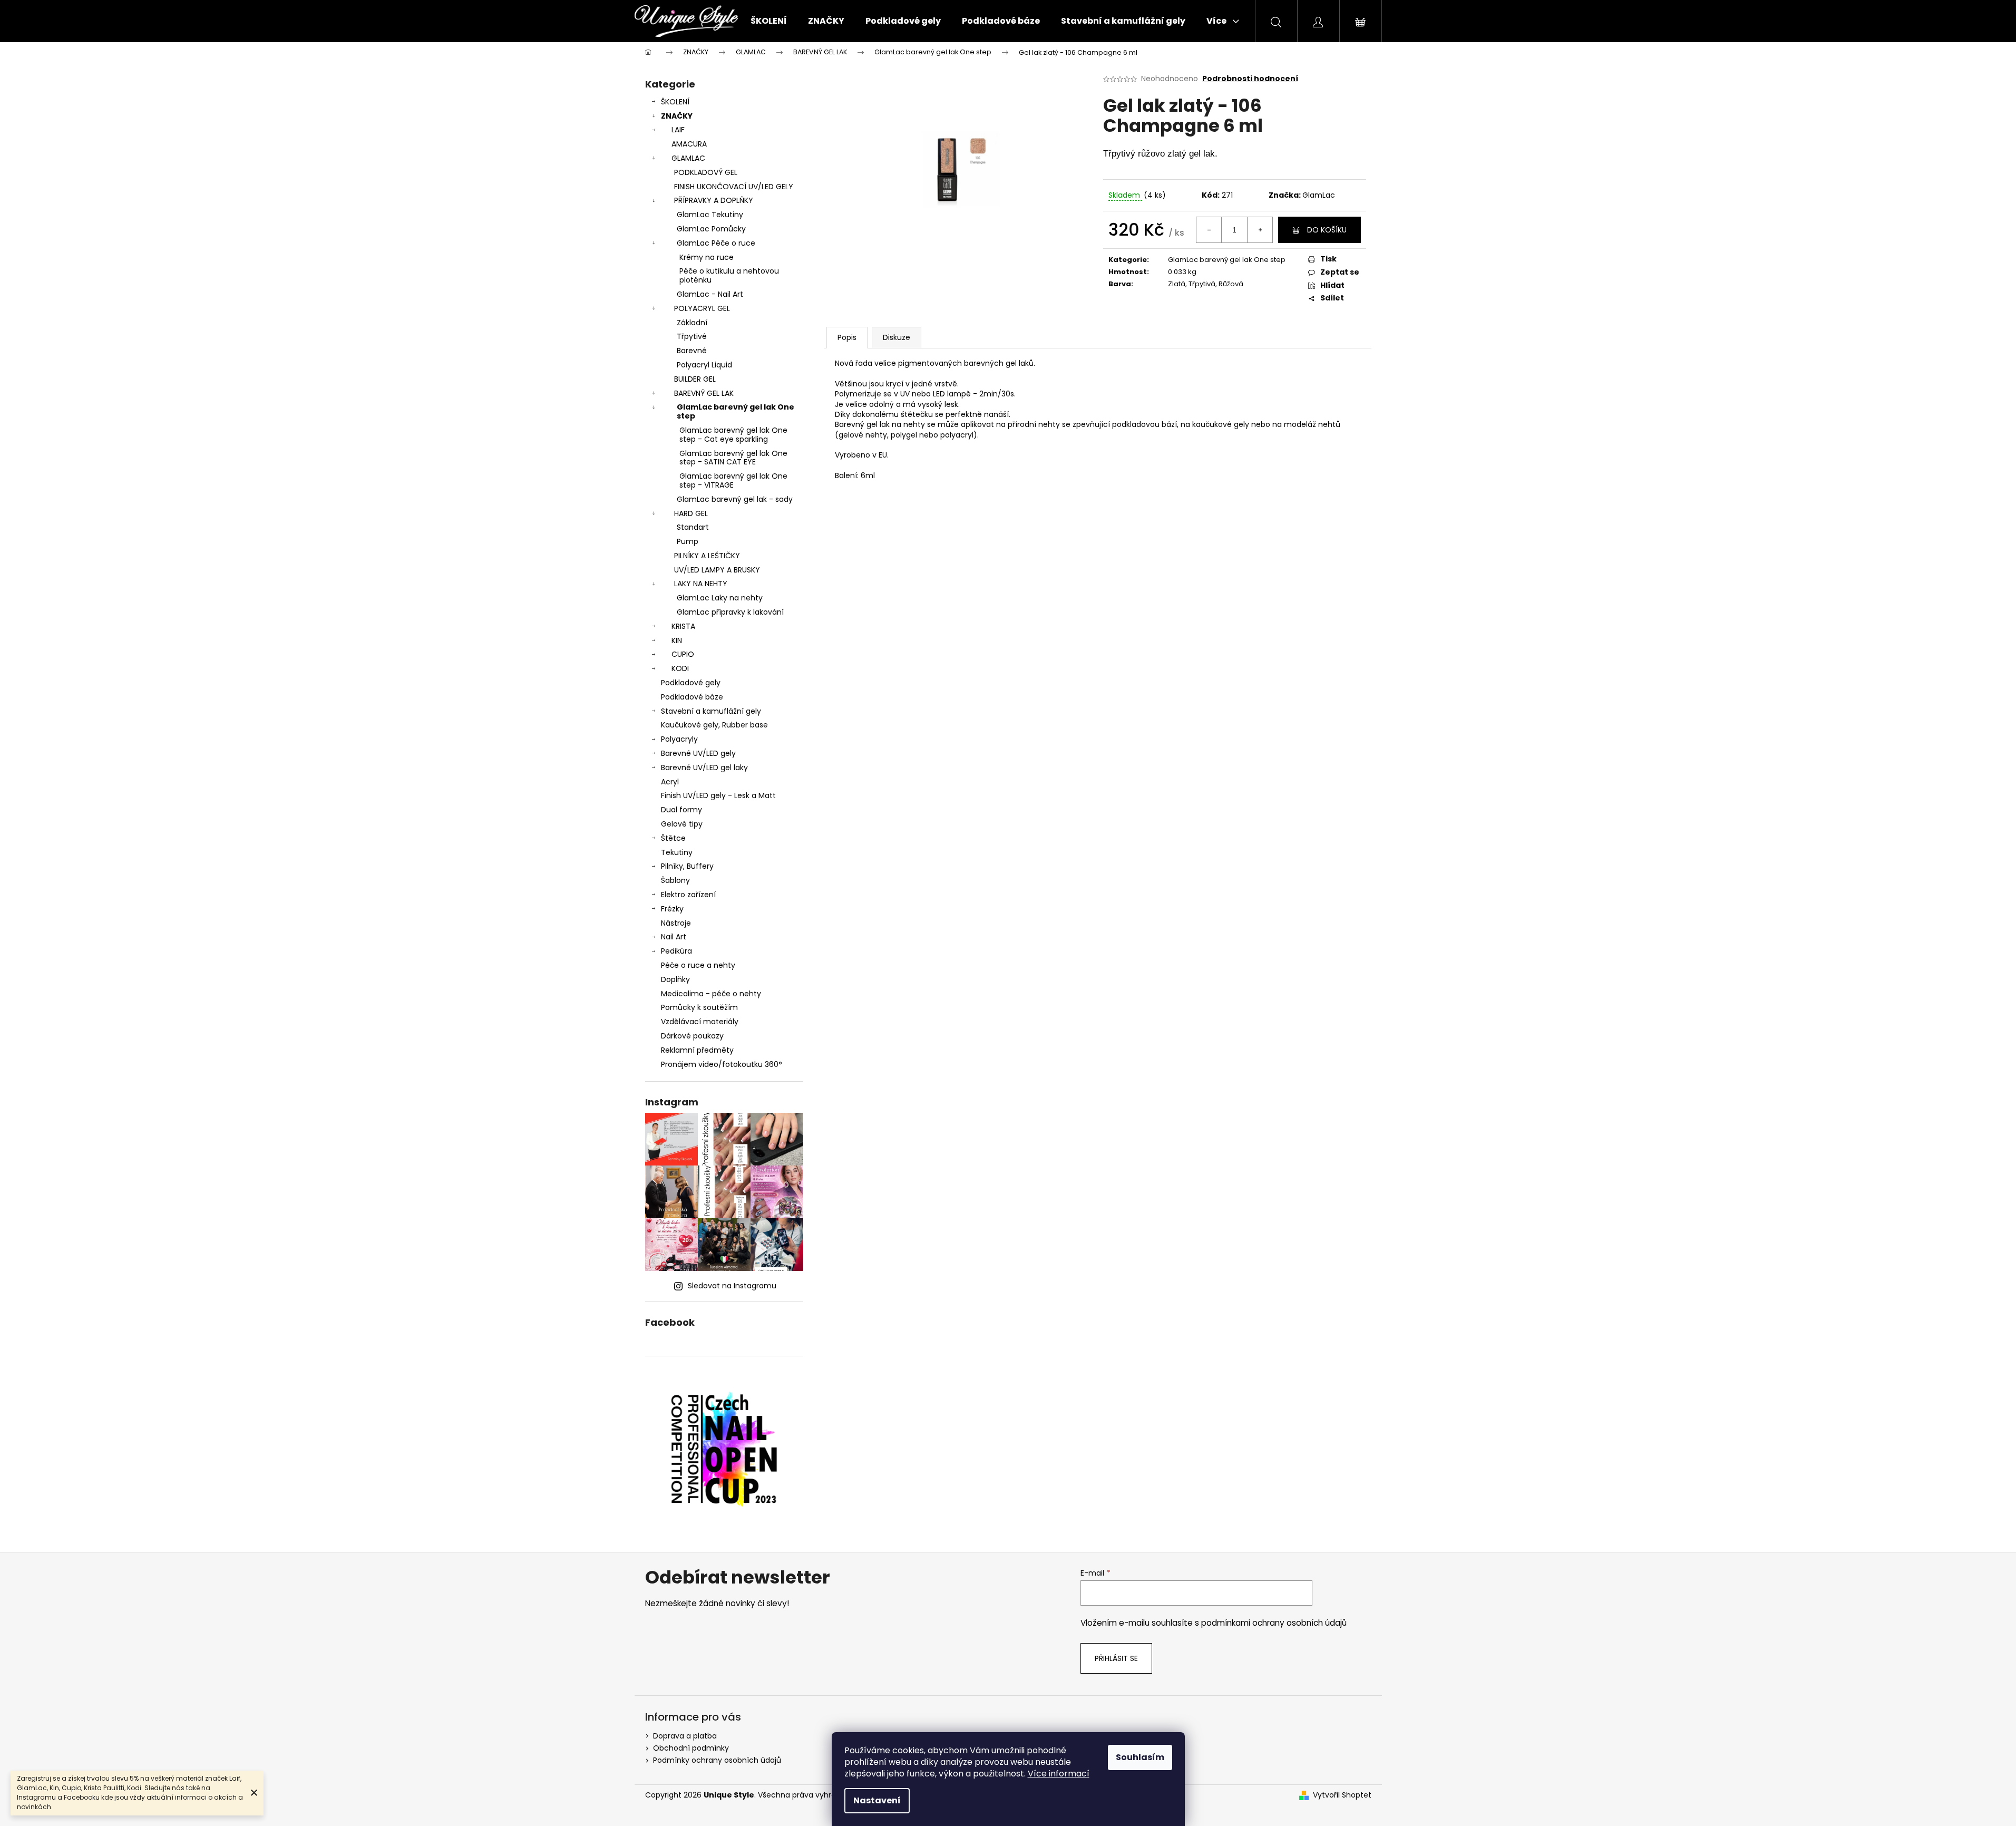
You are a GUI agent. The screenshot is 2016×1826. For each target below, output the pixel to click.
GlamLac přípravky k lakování (730, 612)
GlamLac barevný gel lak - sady (735, 499)
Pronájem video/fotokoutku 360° (722, 1064)
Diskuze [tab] (897, 337)
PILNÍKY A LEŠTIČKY (707, 556)
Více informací (1059, 1774)
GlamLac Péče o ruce (716, 243)
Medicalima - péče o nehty (711, 994)
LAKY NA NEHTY (701, 584)
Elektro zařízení (688, 895)
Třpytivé (692, 336)
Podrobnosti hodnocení (1250, 79)
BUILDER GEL (695, 379)
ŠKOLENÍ (675, 102)
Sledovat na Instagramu (732, 1286)
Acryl (670, 782)
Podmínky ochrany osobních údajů (717, 1760)
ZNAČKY (677, 116)
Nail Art (674, 937)
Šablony (675, 880)
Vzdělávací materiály (700, 1022)
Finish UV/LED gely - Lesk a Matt (718, 795)
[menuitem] (769, 21)
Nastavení (877, 1800)
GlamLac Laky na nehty (720, 598)
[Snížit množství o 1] (1209, 230)
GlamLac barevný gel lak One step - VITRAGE (733, 480)
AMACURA (689, 144)
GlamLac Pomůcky (711, 229)
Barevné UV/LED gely (698, 753)
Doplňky (675, 979)
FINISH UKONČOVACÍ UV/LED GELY (734, 187)
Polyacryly (679, 739)
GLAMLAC (688, 158)
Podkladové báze (692, 697)
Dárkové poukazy (692, 1036)
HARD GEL (691, 513)
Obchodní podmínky (691, 1748)
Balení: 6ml (855, 476)
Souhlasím (1140, 1757)
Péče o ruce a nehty (698, 965)
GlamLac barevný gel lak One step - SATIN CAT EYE (733, 458)
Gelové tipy (682, 824)
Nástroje (676, 923)
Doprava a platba (685, 1736)
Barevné (692, 351)
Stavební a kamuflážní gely (711, 711)
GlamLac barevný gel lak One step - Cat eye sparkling (733, 435)
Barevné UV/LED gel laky (704, 768)
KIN (677, 640)
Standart (693, 527)
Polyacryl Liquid (704, 365)
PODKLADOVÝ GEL (706, 172)
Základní (692, 323)
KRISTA (683, 626)
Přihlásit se (1116, 1658)
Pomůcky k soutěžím (699, 1007)
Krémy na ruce (707, 257)
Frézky (672, 909)
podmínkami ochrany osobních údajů (1274, 1623)
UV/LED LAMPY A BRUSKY (717, 570)
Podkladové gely (691, 683)
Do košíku (1327, 230)
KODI (680, 668)
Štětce (673, 838)
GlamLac (1319, 195)
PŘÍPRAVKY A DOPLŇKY (714, 200)
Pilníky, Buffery (687, 866)
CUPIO (683, 654)
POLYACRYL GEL (702, 308)
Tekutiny (677, 852)
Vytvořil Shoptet (1342, 1795)
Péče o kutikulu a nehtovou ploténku (729, 275)
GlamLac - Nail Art (710, 294)
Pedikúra (676, 951)
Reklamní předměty (697, 1050)
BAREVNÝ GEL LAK (704, 393)
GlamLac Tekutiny (710, 215)
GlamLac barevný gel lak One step (736, 411)
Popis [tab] (847, 337)
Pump (688, 541)
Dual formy (681, 810)
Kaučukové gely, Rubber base (714, 725)
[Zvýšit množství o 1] (1260, 230)
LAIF (678, 130)
